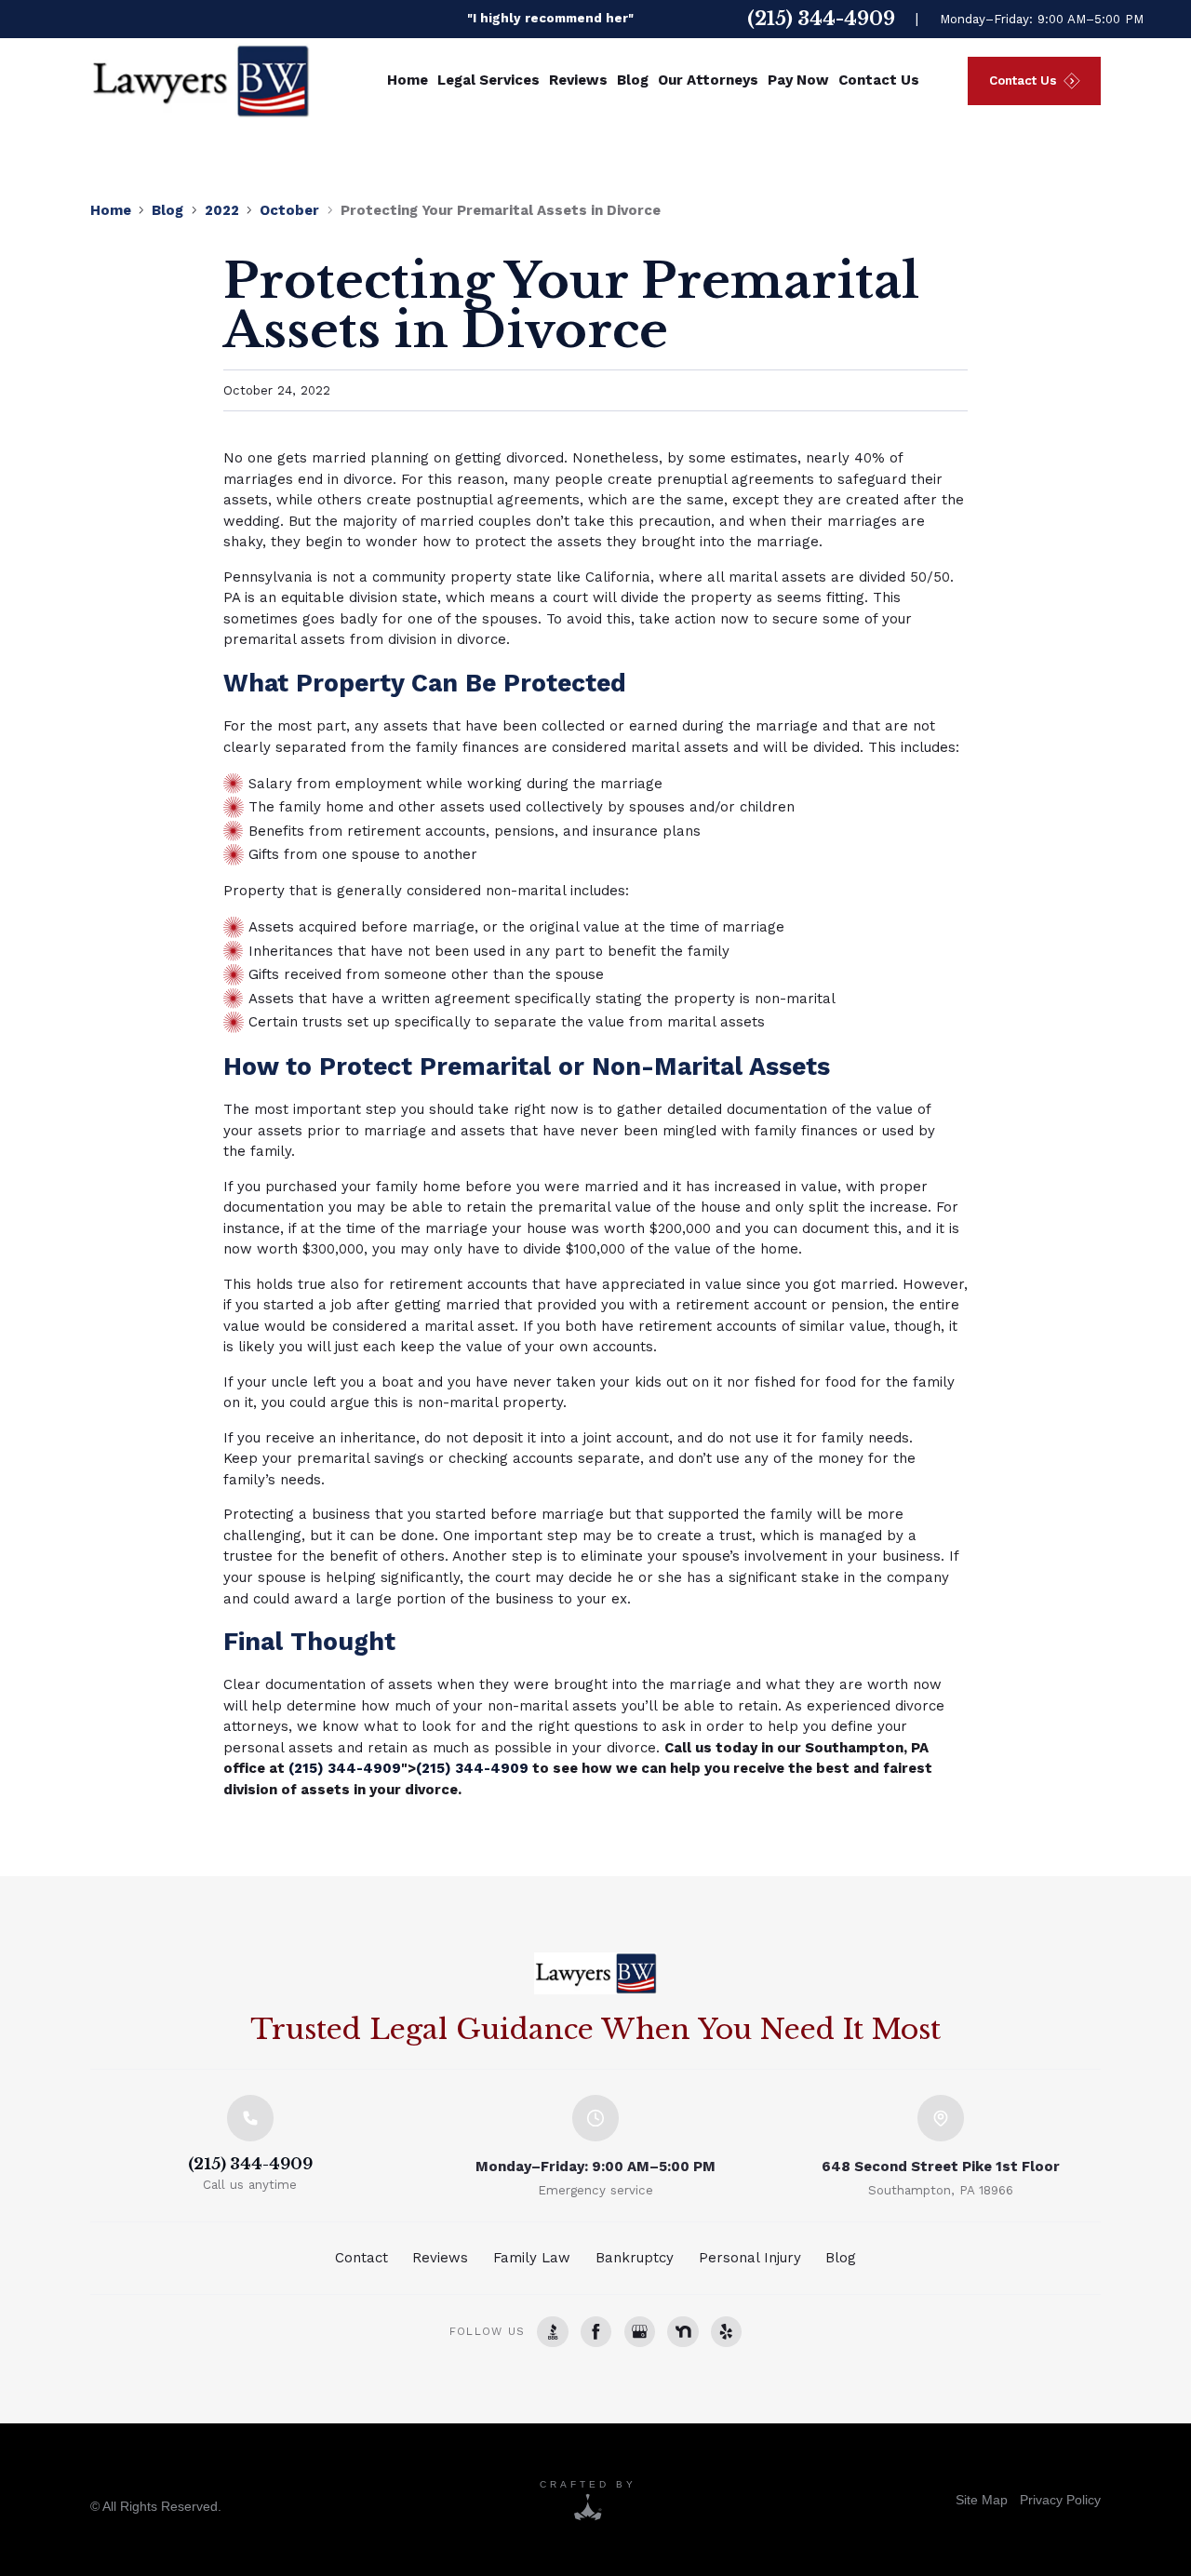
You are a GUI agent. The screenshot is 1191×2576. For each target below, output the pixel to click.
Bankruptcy (635, 2258)
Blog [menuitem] (633, 80)
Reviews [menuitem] (578, 80)
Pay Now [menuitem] (798, 80)
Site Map (982, 2500)
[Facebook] (596, 2332)
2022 (222, 210)
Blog (167, 210)
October (289, 210)
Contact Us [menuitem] (879, 80)
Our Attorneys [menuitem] (708, 80)
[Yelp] (726, 2332)
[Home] (595, 1973)
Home (111, 210)
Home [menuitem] (408, 80)
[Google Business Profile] (640, 2332)
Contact (361, 2258)
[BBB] (552, 2332)
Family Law (532, 2258)
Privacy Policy (1060, 2500)
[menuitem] (982, 2500)
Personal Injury (750, 2258)
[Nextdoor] (682, 2332)
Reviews (440, 2258)
